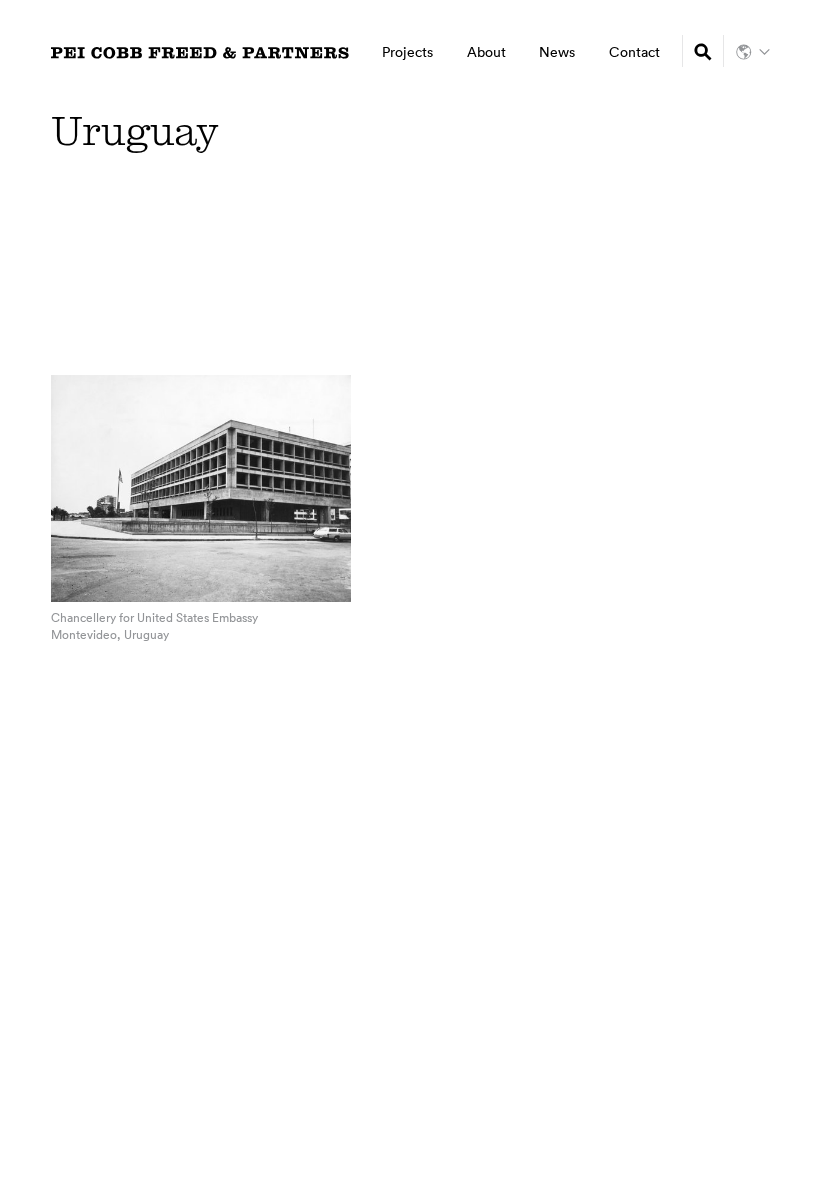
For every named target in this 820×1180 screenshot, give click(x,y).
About (486, 52)
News (557, 52)
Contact (634, 52)
